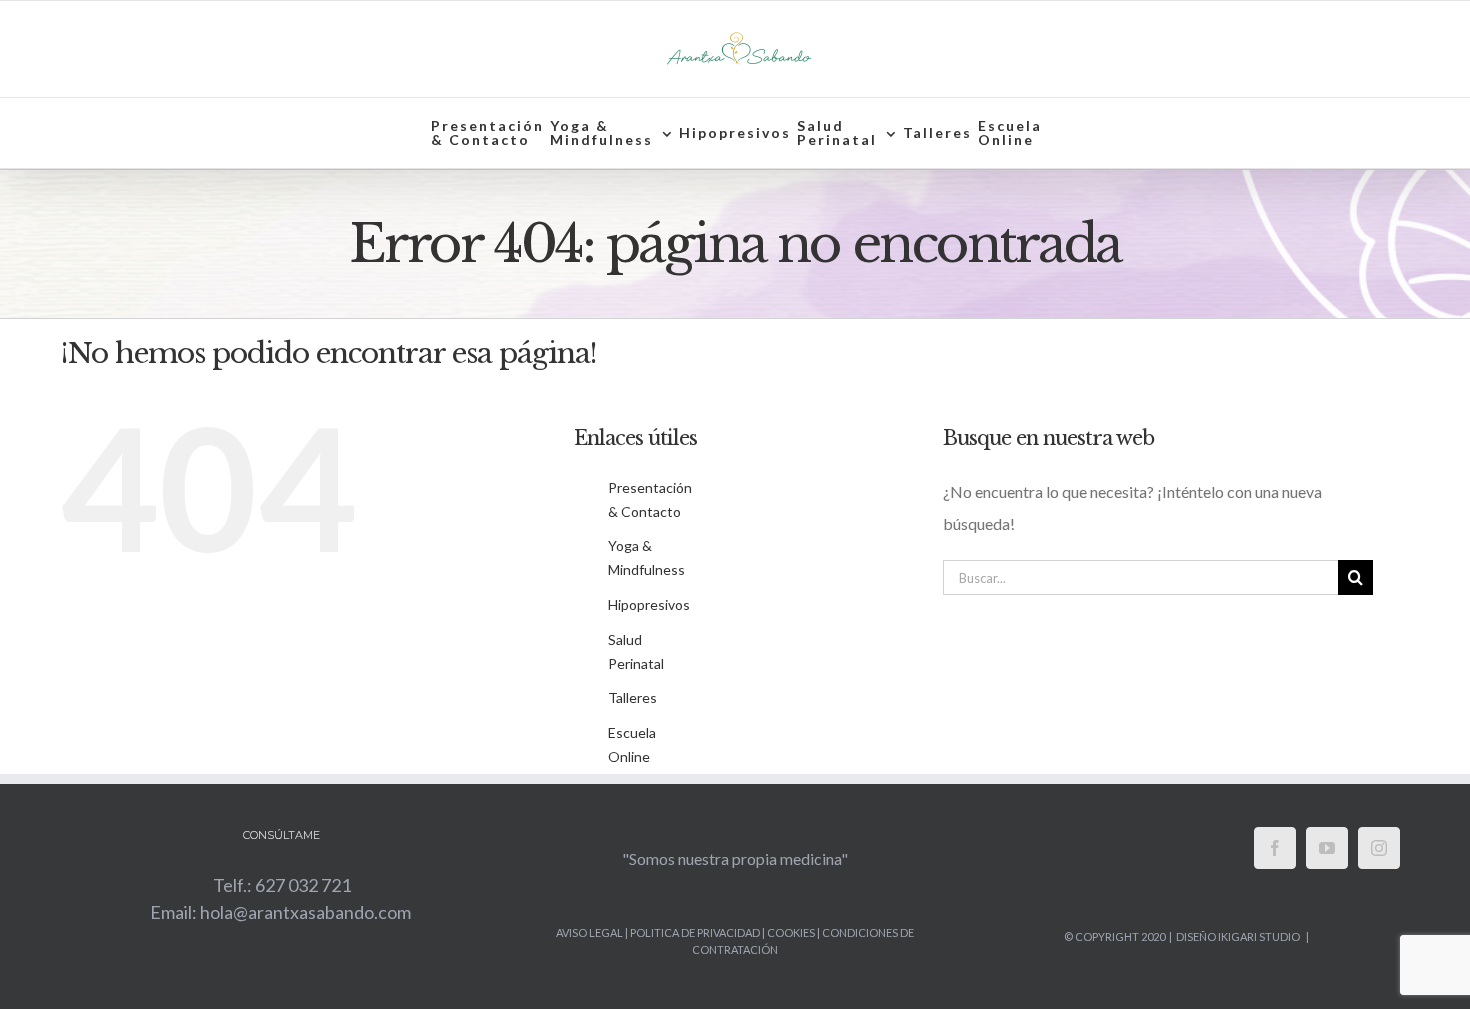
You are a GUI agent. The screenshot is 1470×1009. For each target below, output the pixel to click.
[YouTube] (1327, 848)
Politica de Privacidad (696, 932)
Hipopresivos (649, 604)
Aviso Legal (589, 932)
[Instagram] (1379, 848)
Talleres (632, 697)
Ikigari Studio (1259, 936)
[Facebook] (1275, 848)
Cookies (791, 932)
